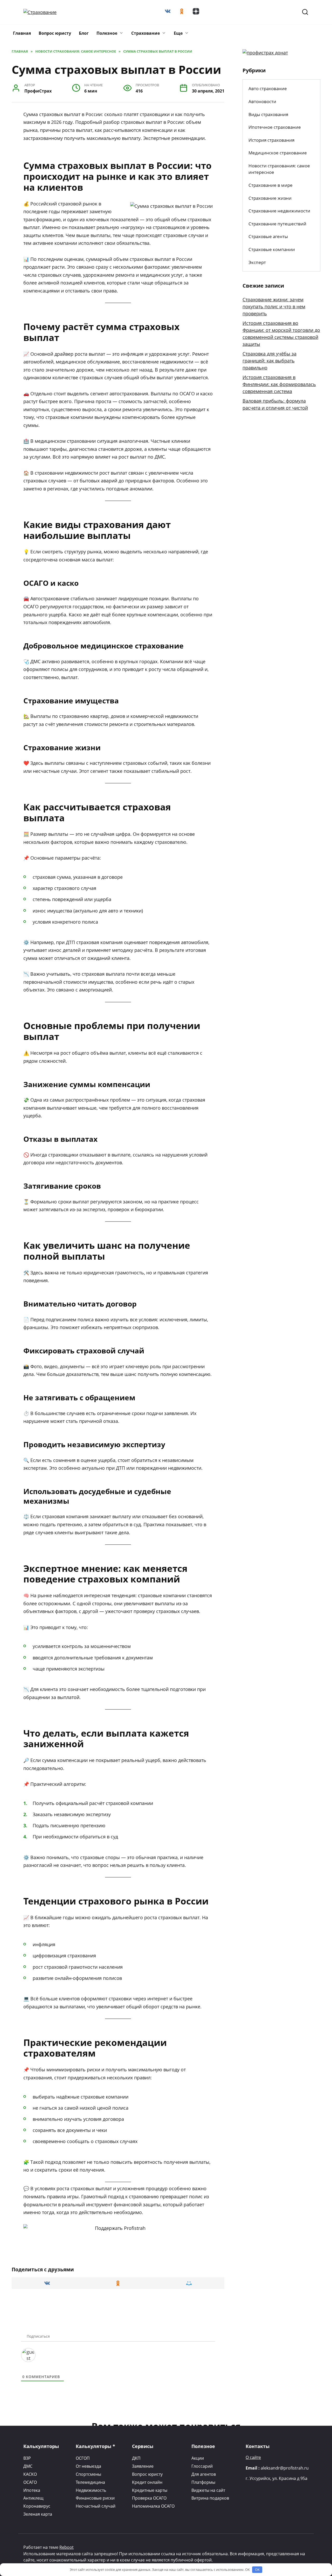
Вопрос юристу (55, 33)
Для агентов (204, 2474)
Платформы (203, 2482)
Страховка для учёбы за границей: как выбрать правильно (269, 361)
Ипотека (32, 2490)
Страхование (146, 33)
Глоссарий (202, 2466)
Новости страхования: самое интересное (279, 169)
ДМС (28, 2466)
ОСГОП (83, 2458)
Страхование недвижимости (279, 211)
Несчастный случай (96, 2506)
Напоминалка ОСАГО (153, 2506)
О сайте (253, 2457)
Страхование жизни (270, 198)
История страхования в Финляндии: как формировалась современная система (279, 384)
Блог (84, 33)
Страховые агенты (268, 236)
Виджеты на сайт (208, 2490)
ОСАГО (30, 2482)
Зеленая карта (38, 2514)
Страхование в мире (271, 185)
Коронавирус (37, 2506)
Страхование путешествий (277, 224)
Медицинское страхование (278, 153)
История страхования (271, 140)
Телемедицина (90, 2482)
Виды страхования (268, 114)
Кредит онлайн (147, 2482)
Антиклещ (33, 2498)
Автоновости (262, 101)
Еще (178, 33)
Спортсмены (88, 2474)
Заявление (143, 2466)
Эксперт (257, 262)
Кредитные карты (150, 2490)
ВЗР (27, 2458)
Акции (198, 2458)
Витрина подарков (210, 2498)
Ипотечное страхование (275, 127)
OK (257, 2570)
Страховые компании (272, 249)
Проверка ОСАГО (149, 2498)
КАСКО (30, 2474)
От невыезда (88, 2466)
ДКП (136, 2458)
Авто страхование (268, 88)
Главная (22, 33)
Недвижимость (91, 2490)
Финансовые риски (95, 2498)
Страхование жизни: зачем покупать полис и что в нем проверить (274, 306)
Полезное (107, 33)
